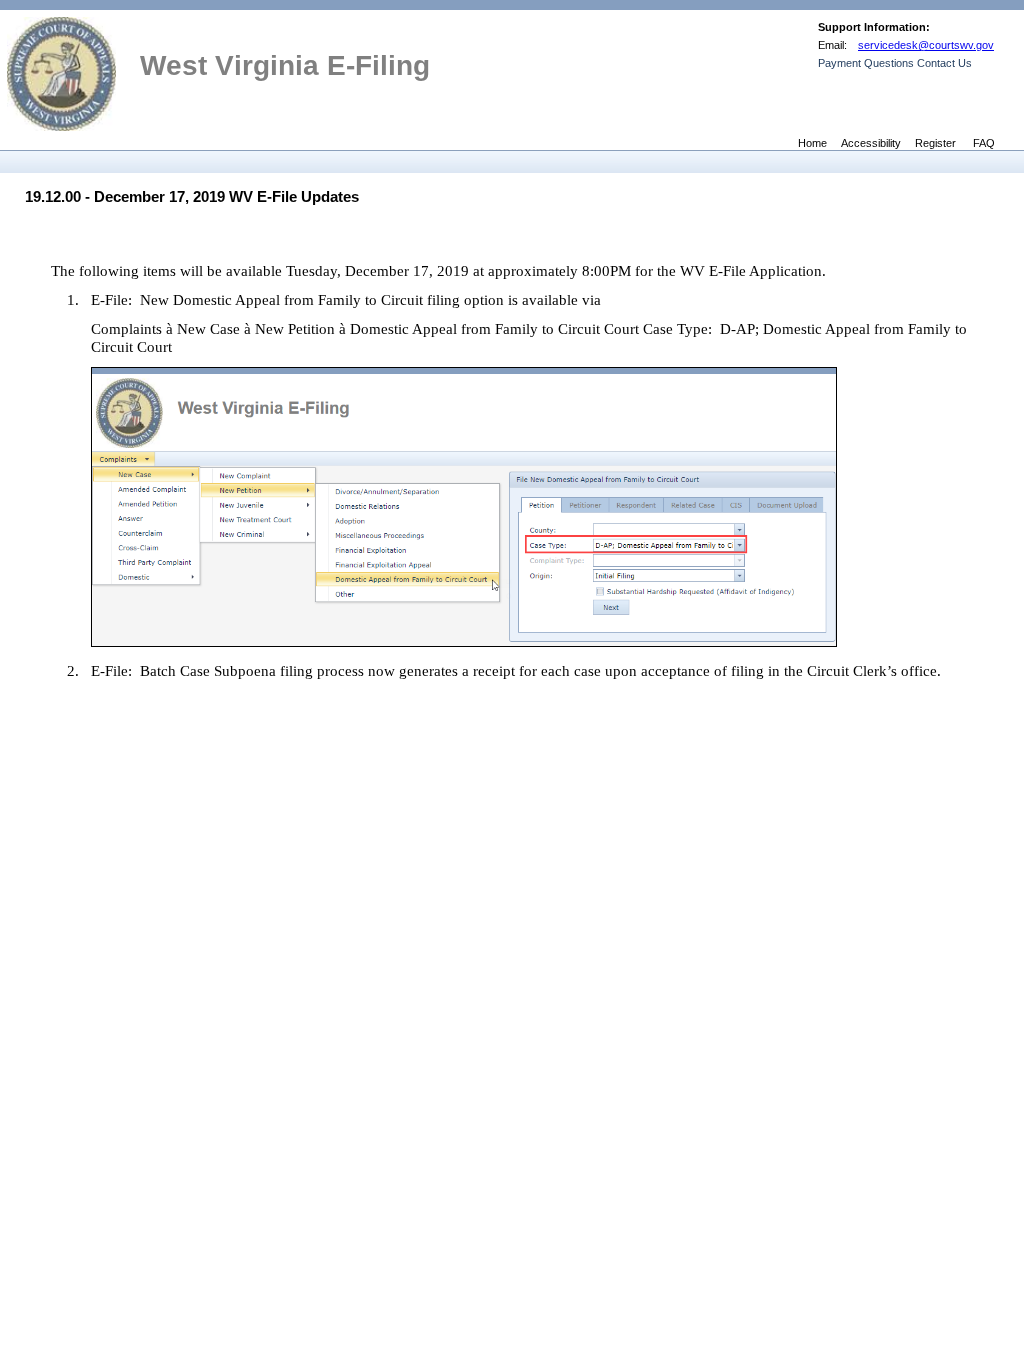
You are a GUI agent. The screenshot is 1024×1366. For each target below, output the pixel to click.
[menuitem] (13, 161)
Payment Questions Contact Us (895, 63)
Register (935, 142)
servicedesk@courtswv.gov (926, 45)
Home (812, 142)
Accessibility (871, 142)
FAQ (984, 142)
